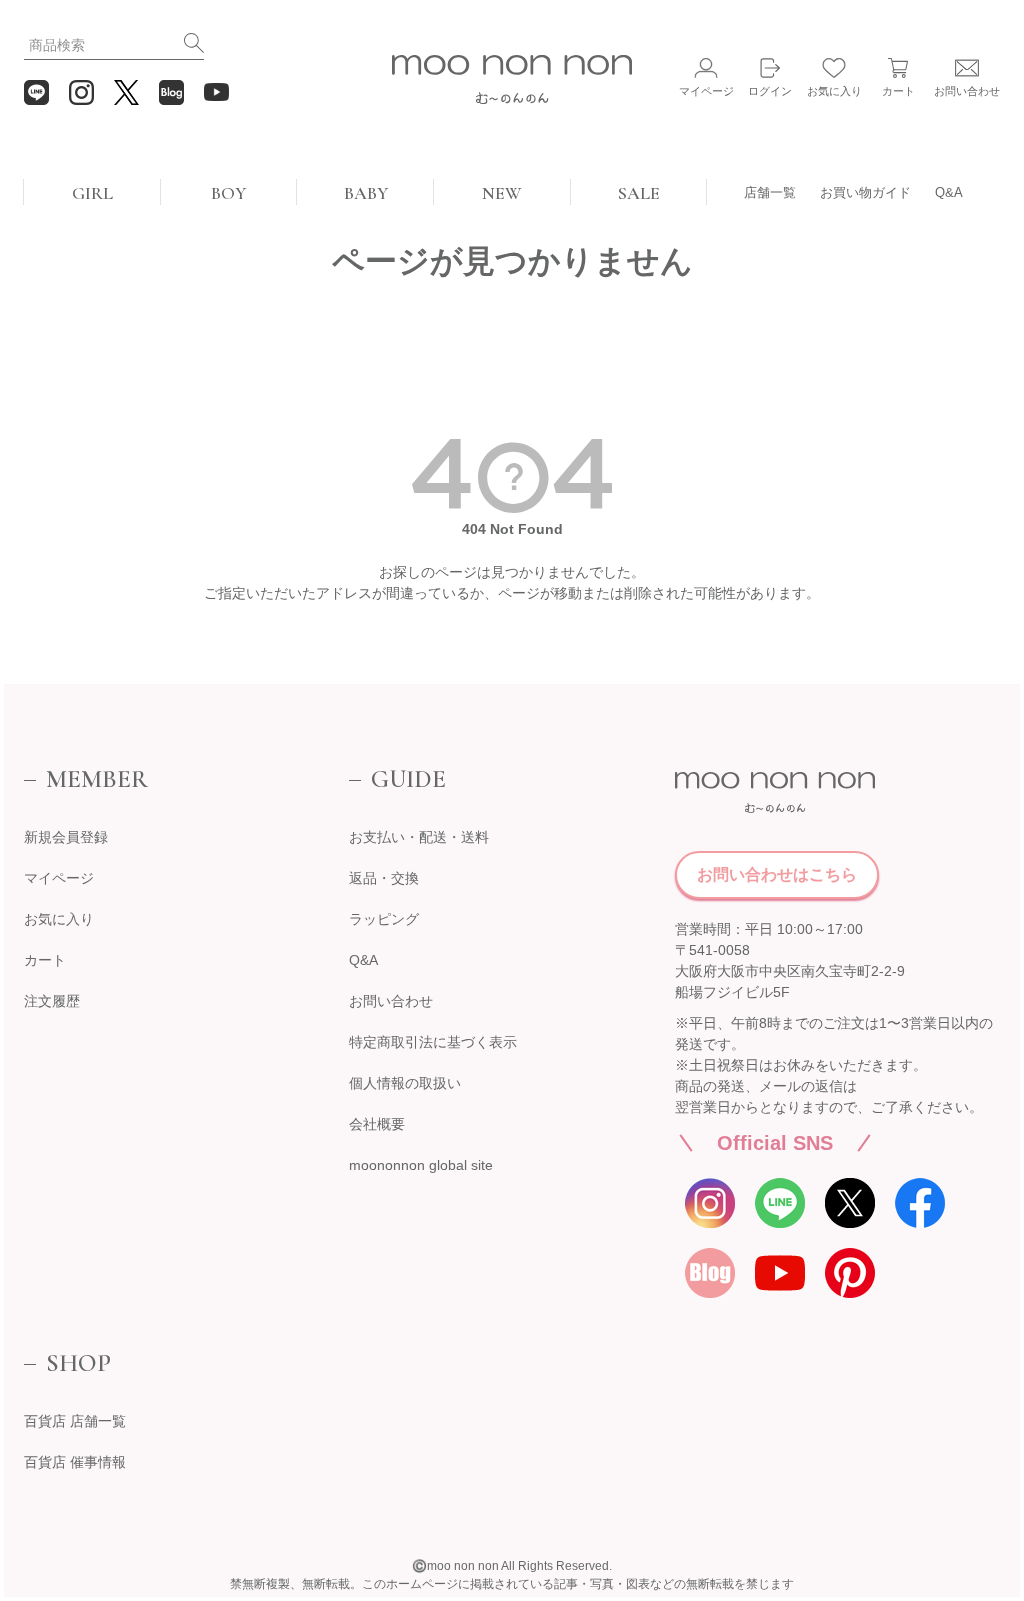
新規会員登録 (66, 837)
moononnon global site (421, 1165)
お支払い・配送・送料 (419, 837)
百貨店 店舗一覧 (75, 1421)
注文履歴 (52, 1001)
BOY (228, 193)
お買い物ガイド (865, 192)
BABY (366, 193)
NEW (502, 193)
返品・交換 (384, 878)
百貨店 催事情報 (75, 1462)
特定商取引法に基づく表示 (433, 1042)
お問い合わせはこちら (777, 874)
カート (45, 960)
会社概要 (377, 1124)
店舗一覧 (770, 192)
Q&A (949, 192)
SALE (639, 193)
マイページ (59, 878)
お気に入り (59, 919)
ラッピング (384, 919)
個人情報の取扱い (405, 1083)
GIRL (92, 193)
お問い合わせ (391, 1001)
